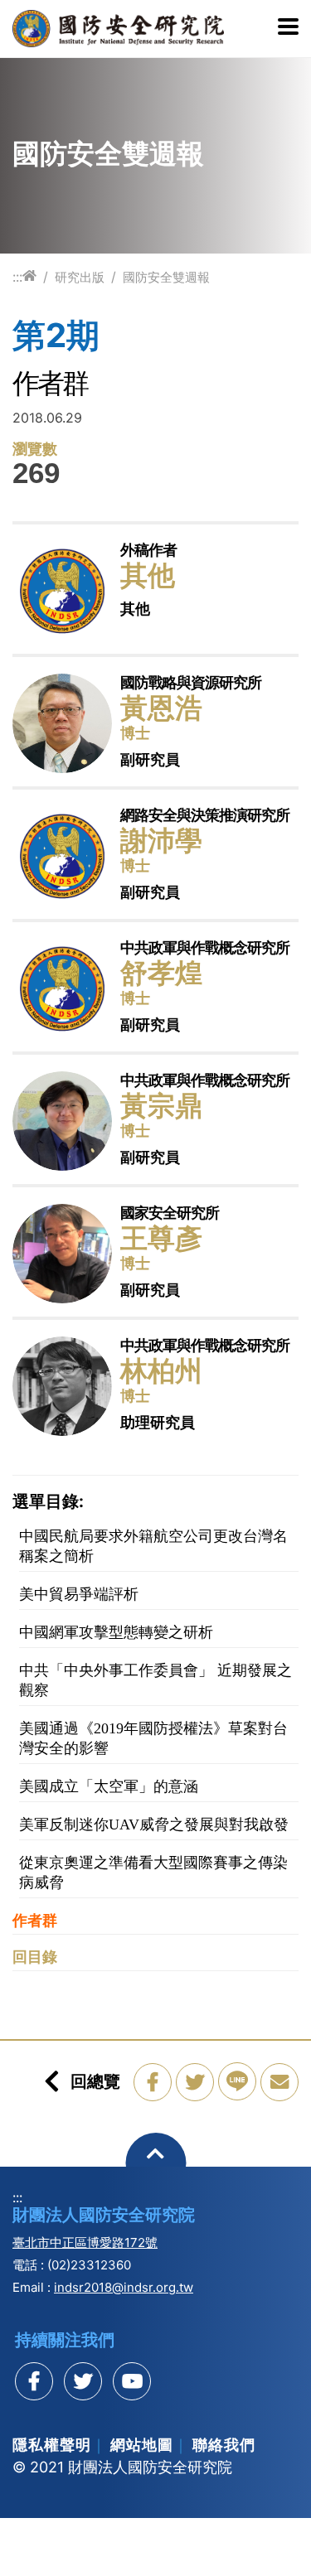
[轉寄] (279, 2082)
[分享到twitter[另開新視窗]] (83, 2381)
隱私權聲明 (52, 2445)
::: (17, 277)
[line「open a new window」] (237, 2081)
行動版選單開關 (288, 28)
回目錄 (35, 1957)
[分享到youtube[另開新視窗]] (132, 2381)
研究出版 (80, 277)
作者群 (35, 1921)
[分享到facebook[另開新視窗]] (34, 2381)
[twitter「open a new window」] (195, 2082)
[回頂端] (155, 2163)
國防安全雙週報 (166, 277)
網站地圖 (142, 2445)
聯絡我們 (224, 2445)
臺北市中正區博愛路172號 (85, 2243)
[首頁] (29, 276)
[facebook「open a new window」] (153, 2082)
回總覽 (95, 2081)
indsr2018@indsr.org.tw (124, 2287)
